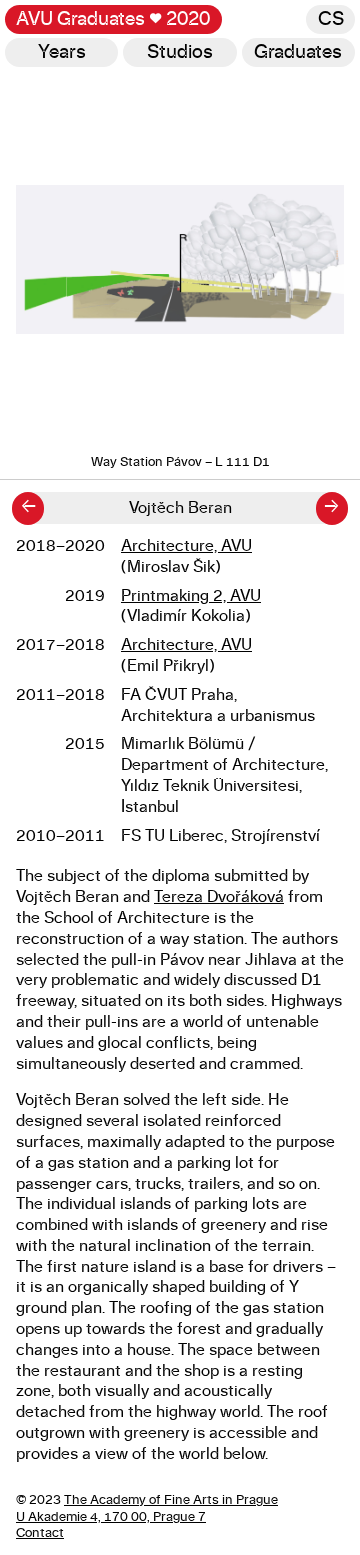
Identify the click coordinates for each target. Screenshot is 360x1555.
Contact (40, 1533)
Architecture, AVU (186, 546)
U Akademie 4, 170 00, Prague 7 (111, 1517)
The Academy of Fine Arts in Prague (171, 1500)
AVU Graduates (113, 19)
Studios (180, 52)
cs (331, 19)
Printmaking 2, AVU (191, 596)
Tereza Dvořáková (219, 897)
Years (62, 52)
